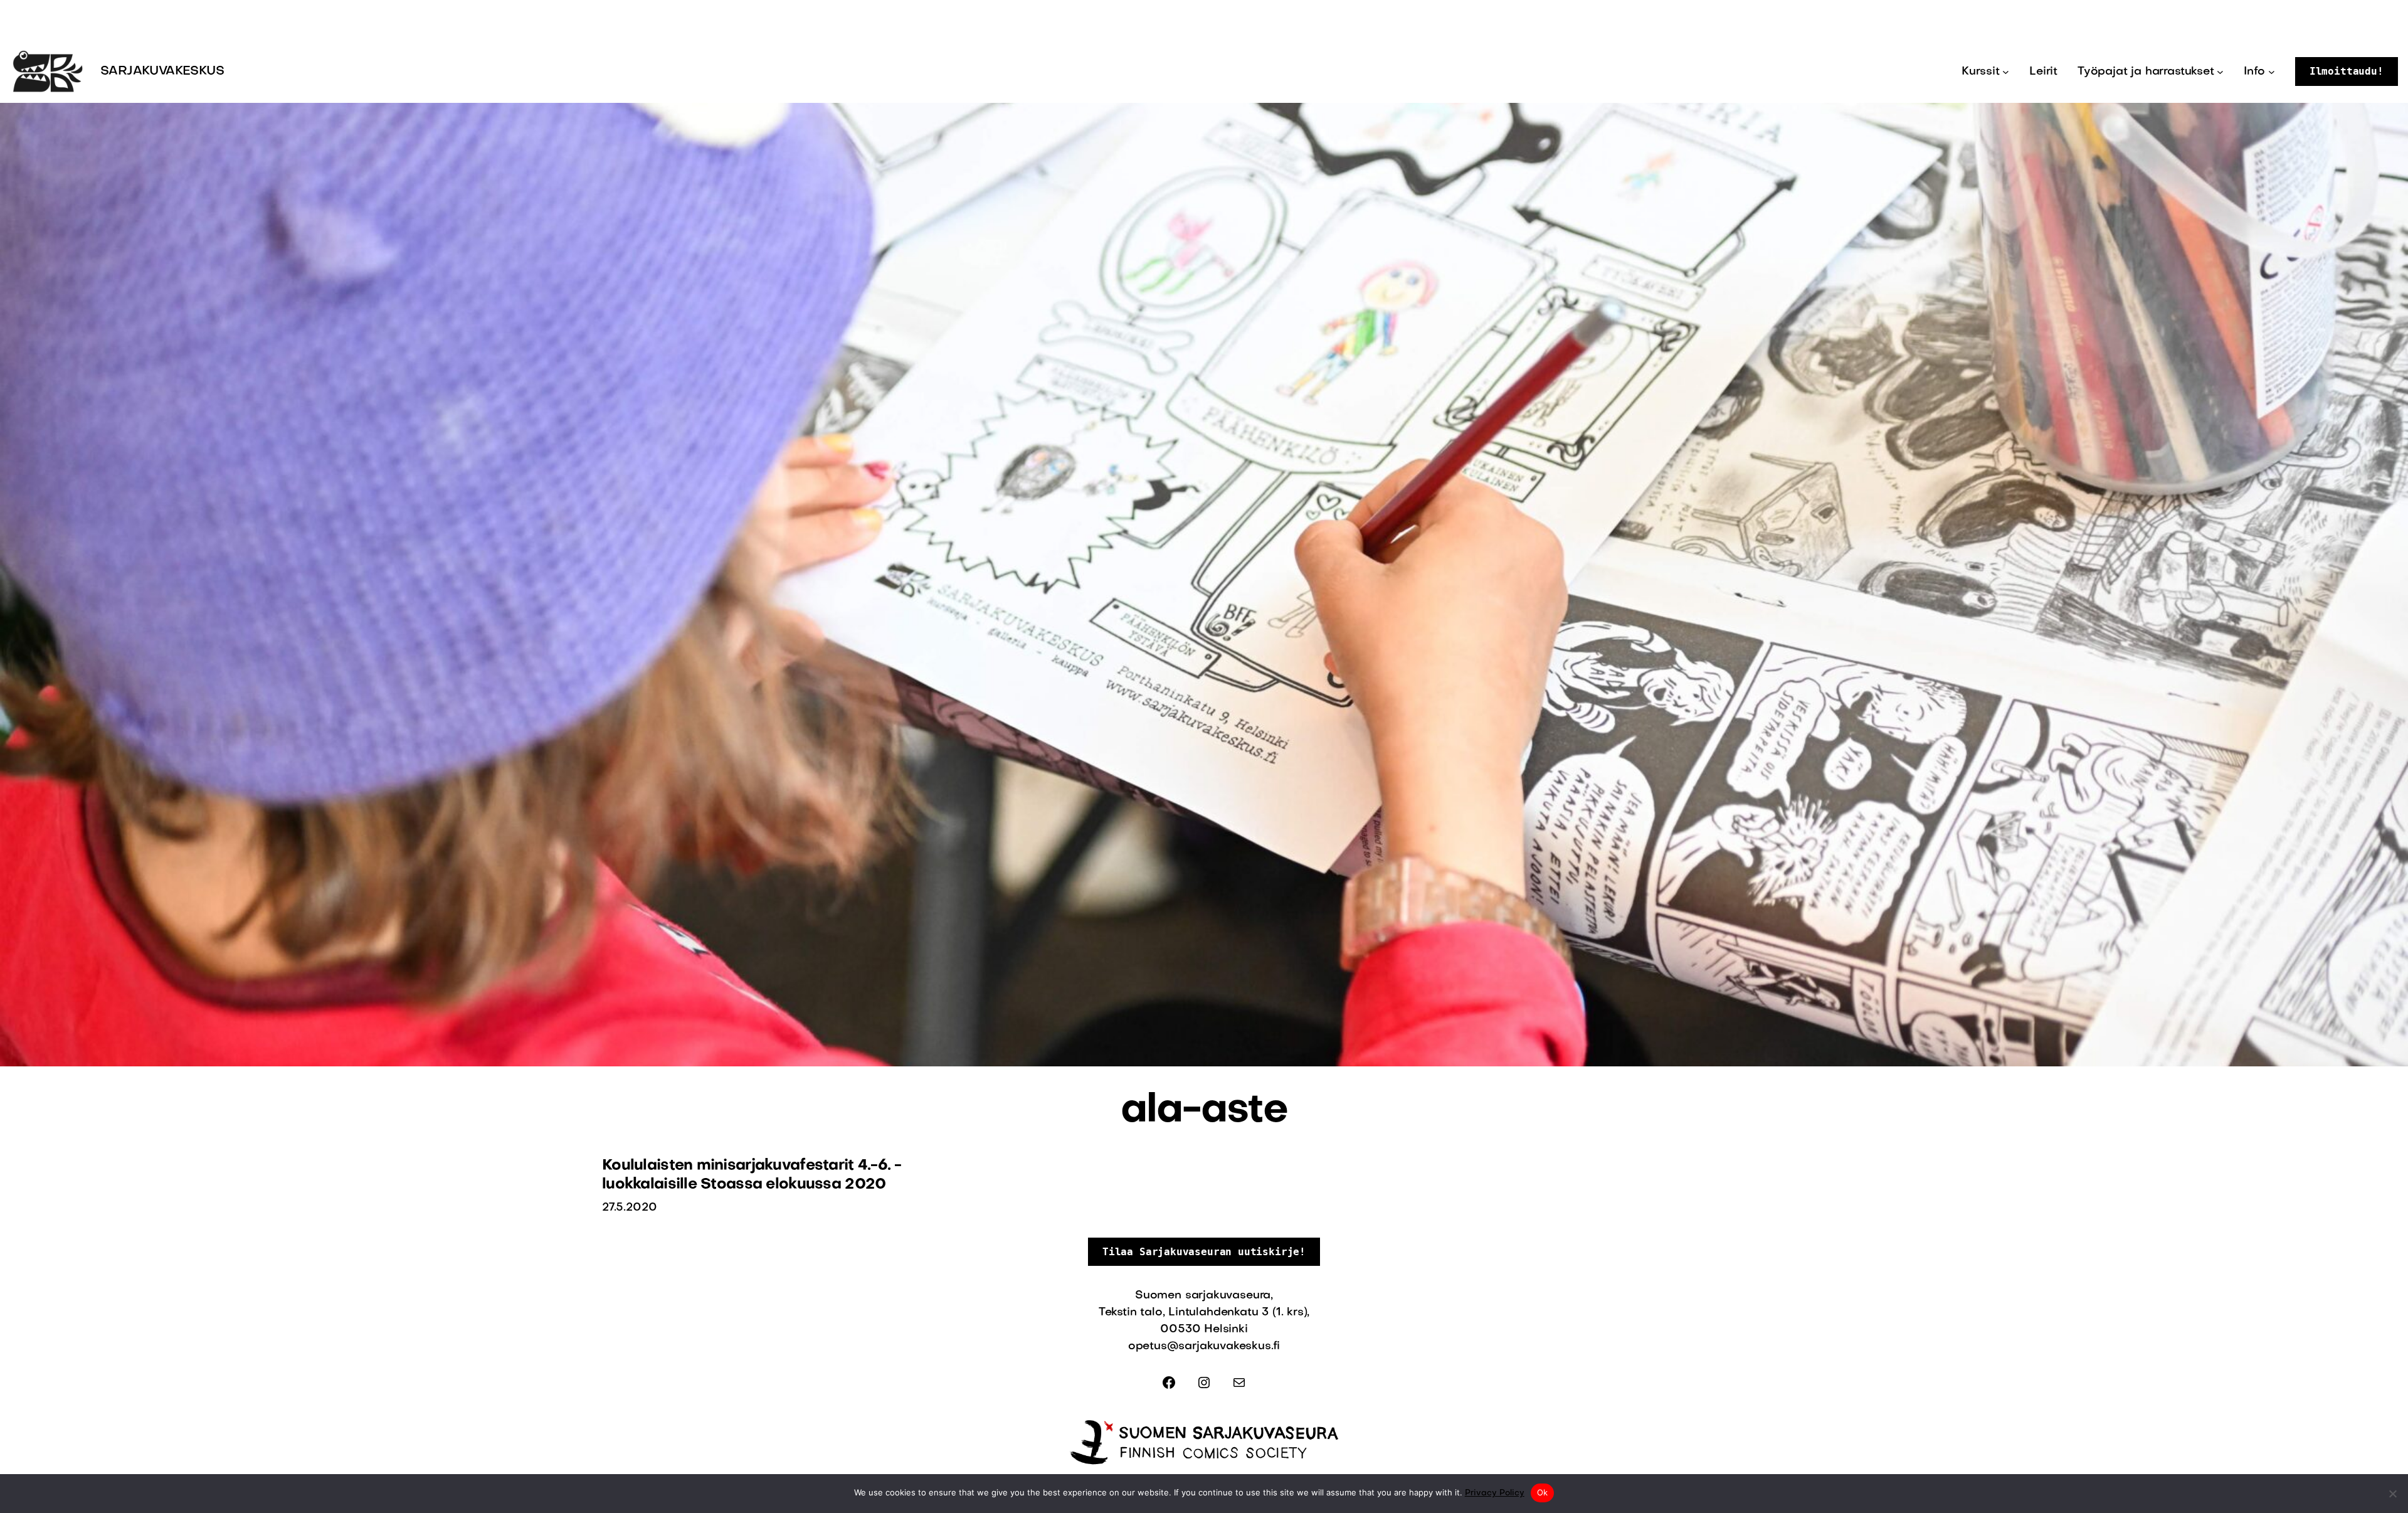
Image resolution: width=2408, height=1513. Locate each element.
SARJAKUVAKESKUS (162, 72)
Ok (1543, 1492)
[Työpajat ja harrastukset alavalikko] (2220, 72)
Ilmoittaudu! (2347, 71)
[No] (2392, 1494)
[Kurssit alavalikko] (2006, 72)
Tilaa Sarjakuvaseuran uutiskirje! (1204, 1252)
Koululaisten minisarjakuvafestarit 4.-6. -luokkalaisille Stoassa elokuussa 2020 (752, 1176)
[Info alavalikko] (2272, 72)
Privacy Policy (1495, 1493)
